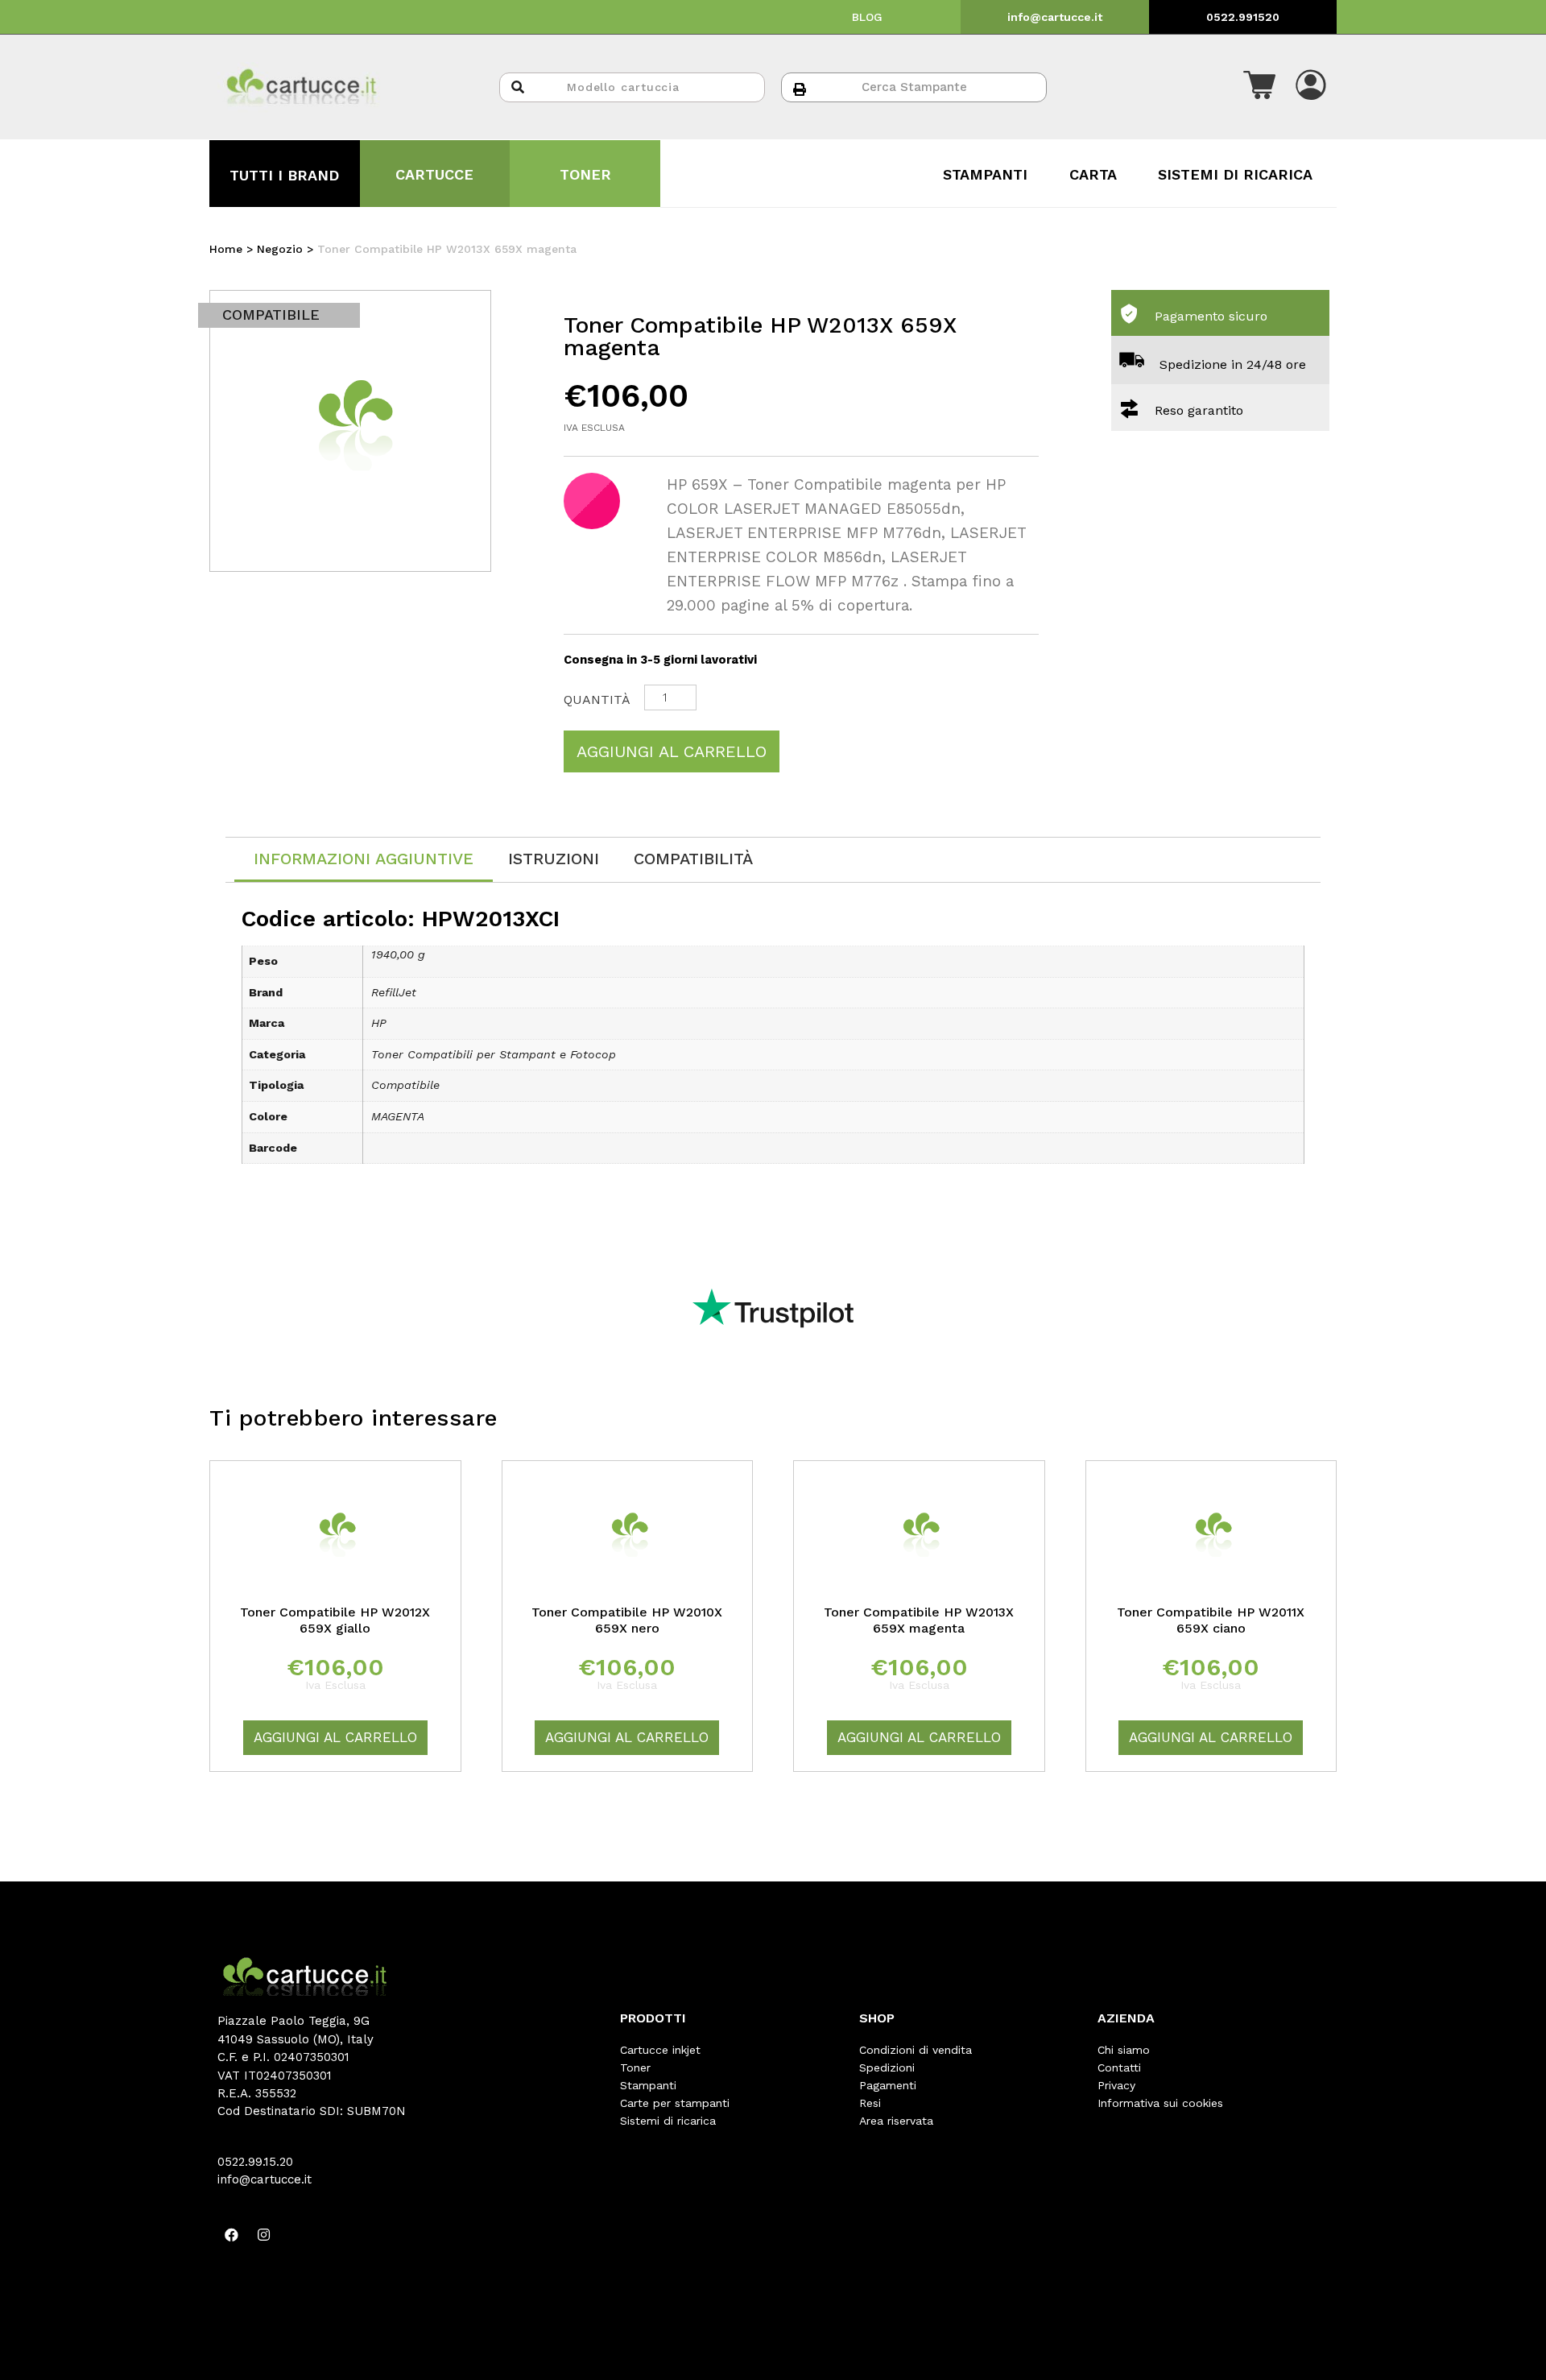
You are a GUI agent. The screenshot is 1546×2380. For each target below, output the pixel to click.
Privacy (1116, 2085)
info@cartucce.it (1055, 17)
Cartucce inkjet (660, 2050)
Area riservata (896, 2121)
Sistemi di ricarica (668, 2121)
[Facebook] (231, 2235)
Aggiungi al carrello (672, 751)
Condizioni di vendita (916, 2050)
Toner (635, 2067)
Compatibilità (693, 859)
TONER (585, 174)
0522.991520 (1243, 17)
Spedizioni (887, 2067)
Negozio (280, 249)
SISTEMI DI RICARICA (1235, 174)
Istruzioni (554, 859)
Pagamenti (888, 2085)
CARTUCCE (434, 174)
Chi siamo (1124, 2050)
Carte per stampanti (675, 2103)
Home (226, 249)
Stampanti (648, 2085)
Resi (870, 2103)
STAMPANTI (985, 174)
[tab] (364, 860)
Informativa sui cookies (1160, 2103)
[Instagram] (263, 2235)
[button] (1259, 87)
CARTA (1093, 174)
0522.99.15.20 (255, 2162)
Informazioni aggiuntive (364, 859)
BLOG (867, 17)
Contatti (1119, 2067)
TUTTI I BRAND (284, 175)
